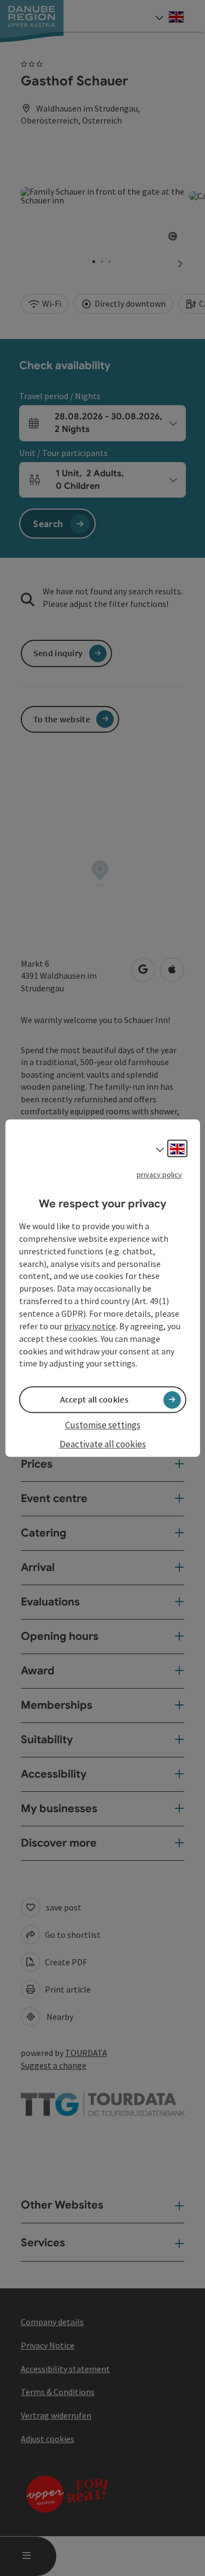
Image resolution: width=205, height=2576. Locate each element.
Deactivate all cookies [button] (103, 1444)
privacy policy (159, 1175)
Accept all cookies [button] (94, 1400)
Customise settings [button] (103, 1426)
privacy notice (90, 1326)
